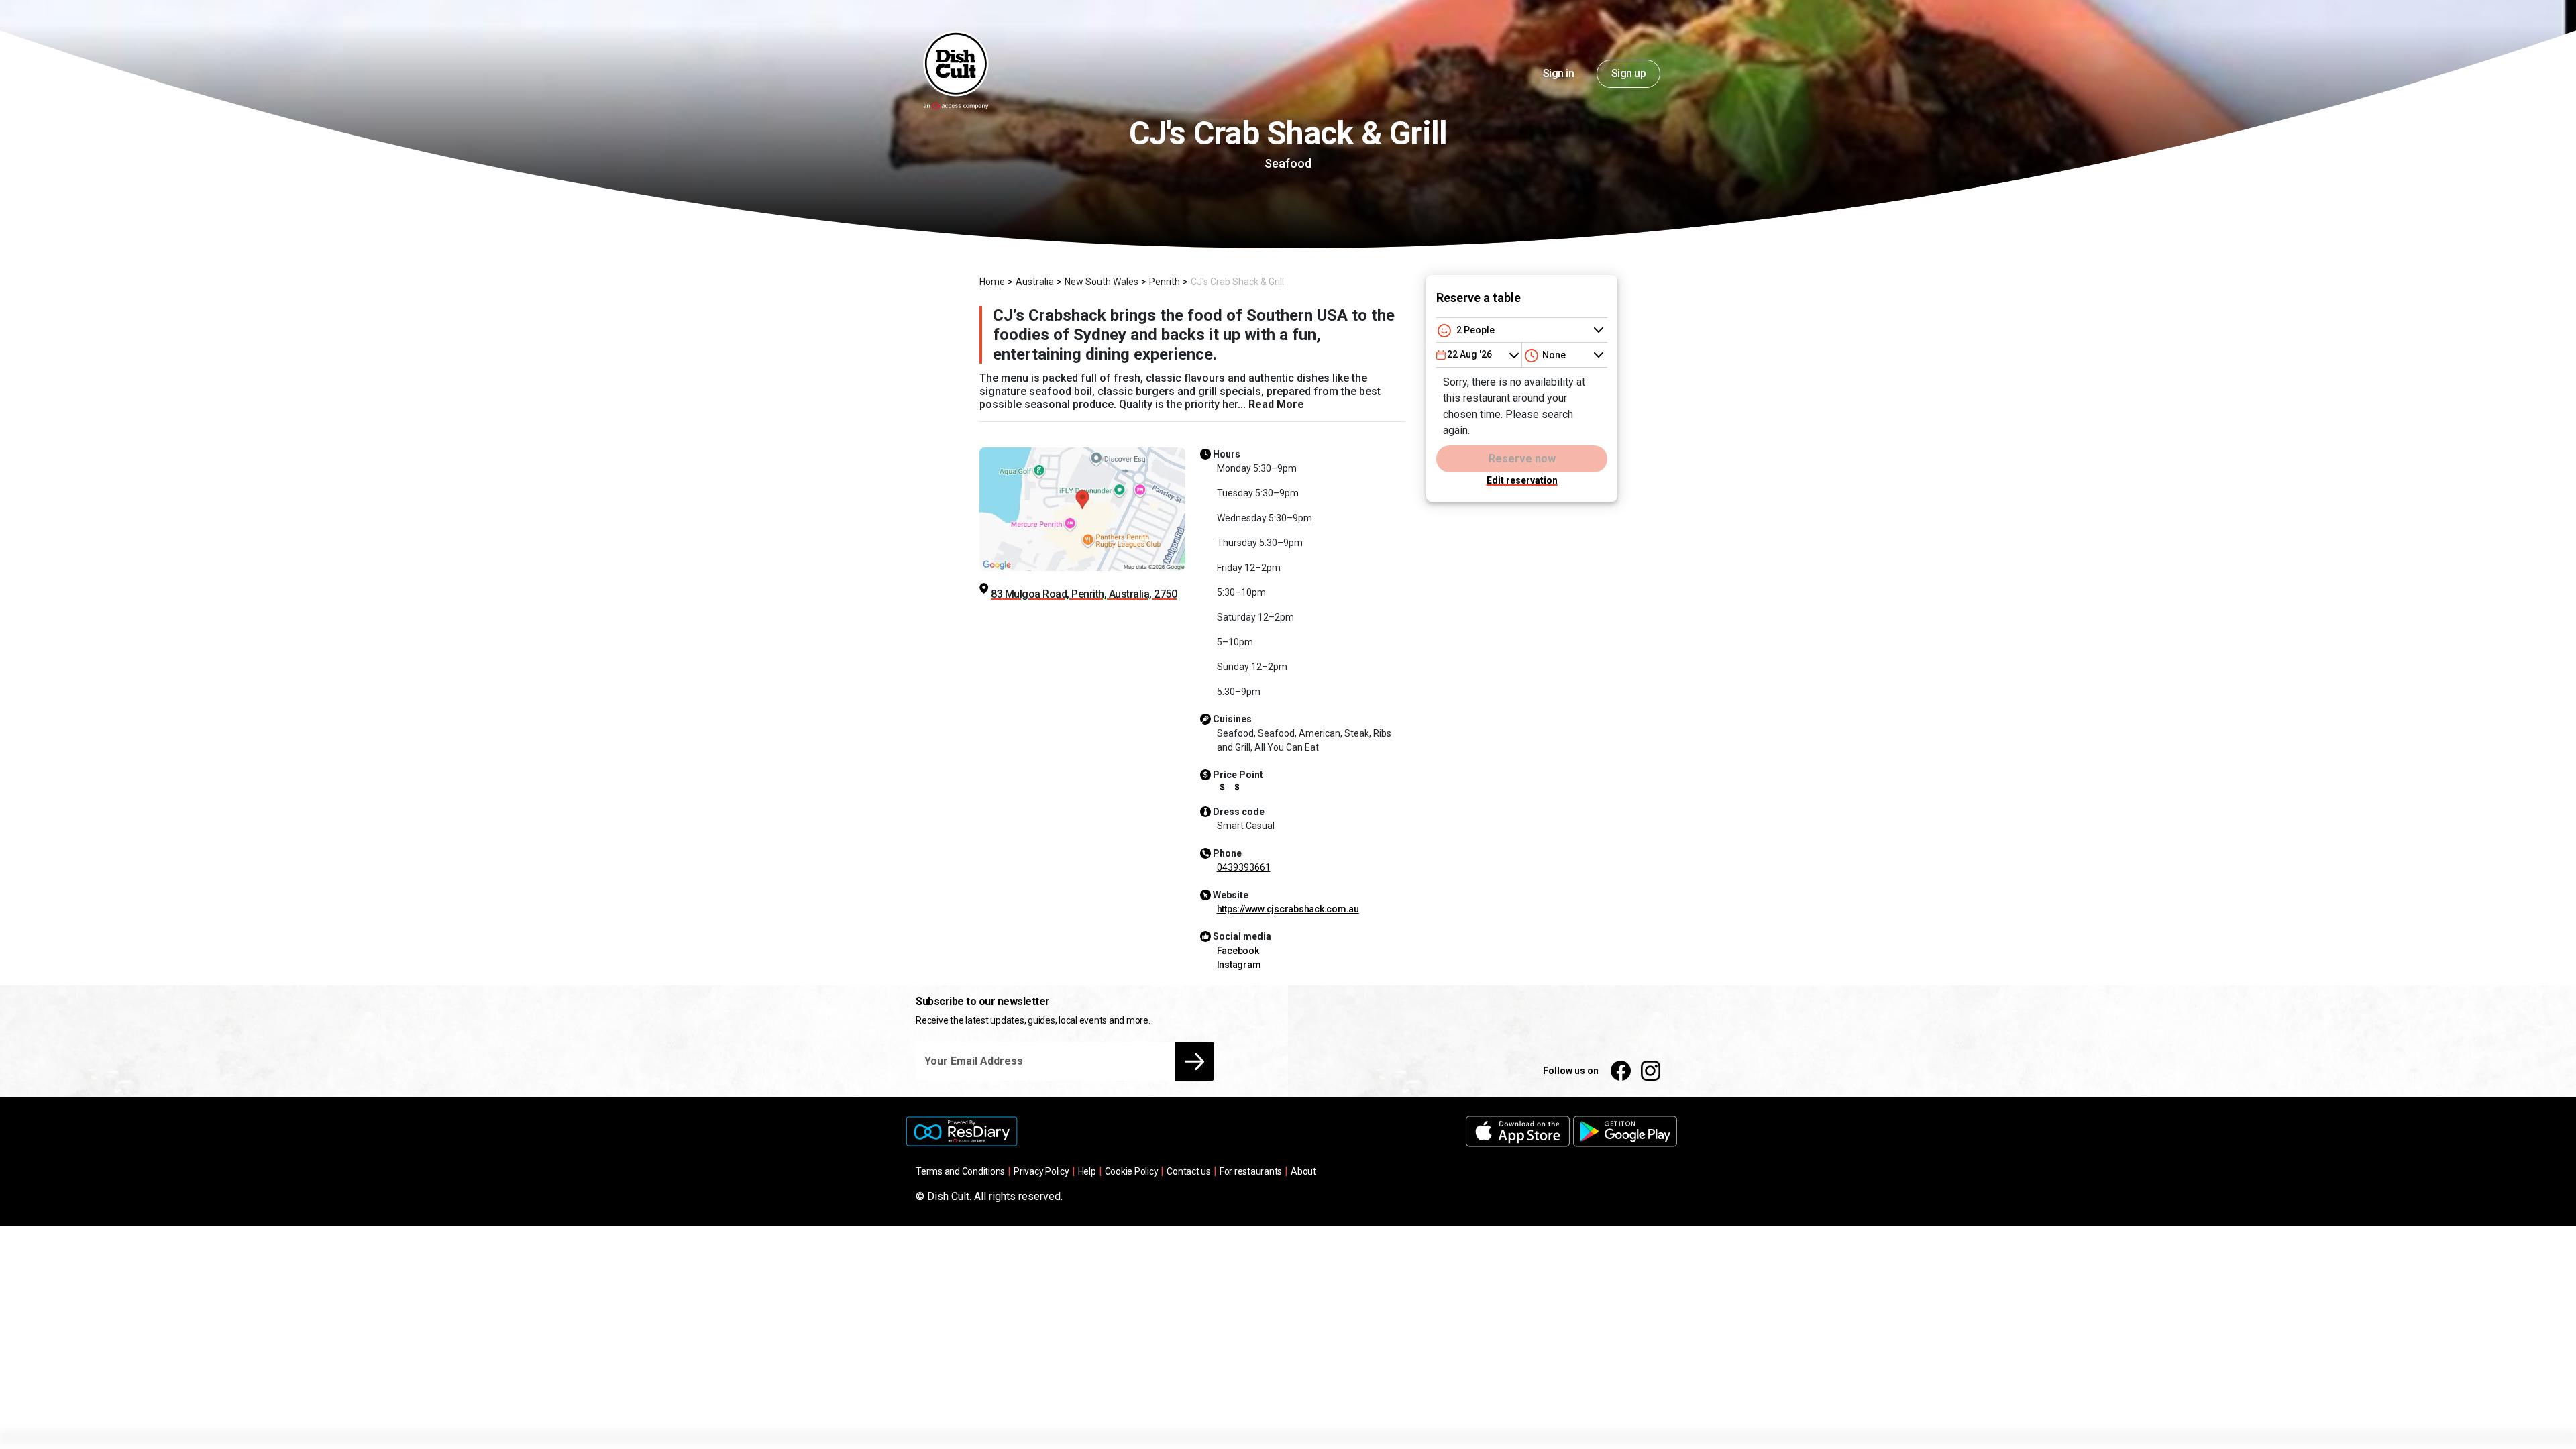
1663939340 (1244, 867)
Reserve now (1522, 459)
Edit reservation (1522, 480)
